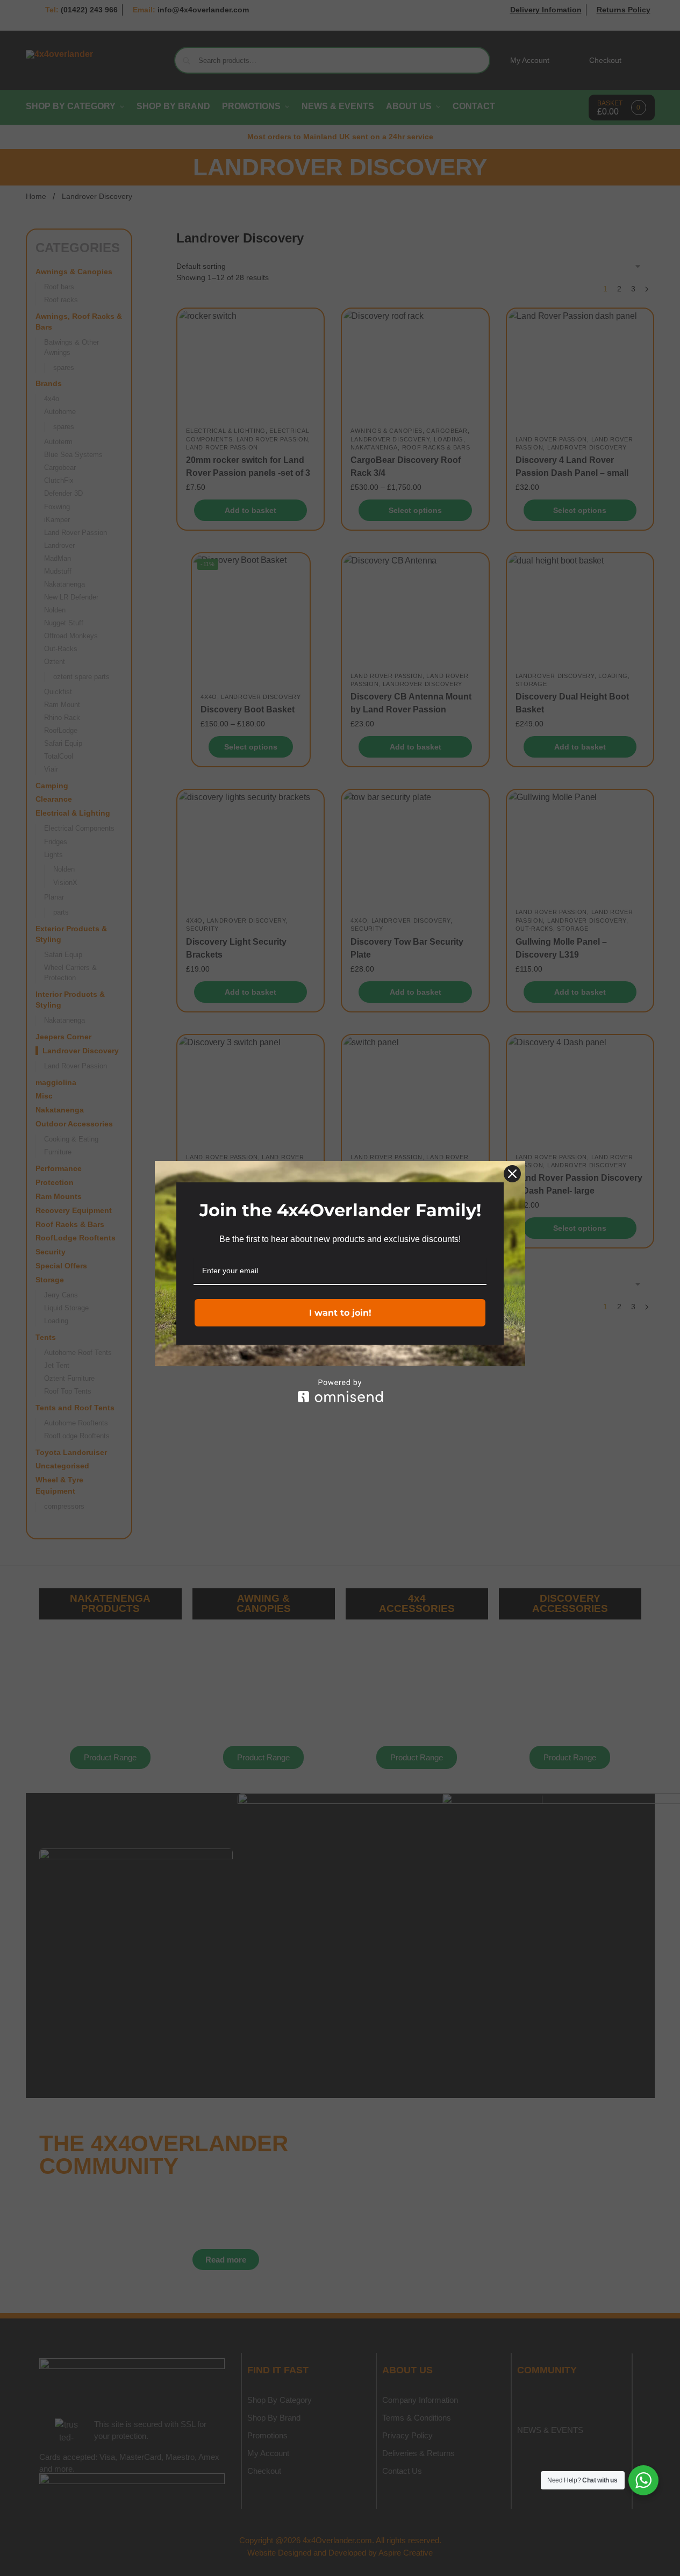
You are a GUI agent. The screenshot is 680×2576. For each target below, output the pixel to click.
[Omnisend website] (340, 1391)
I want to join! (340, 1313)
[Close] (512, 1174)
